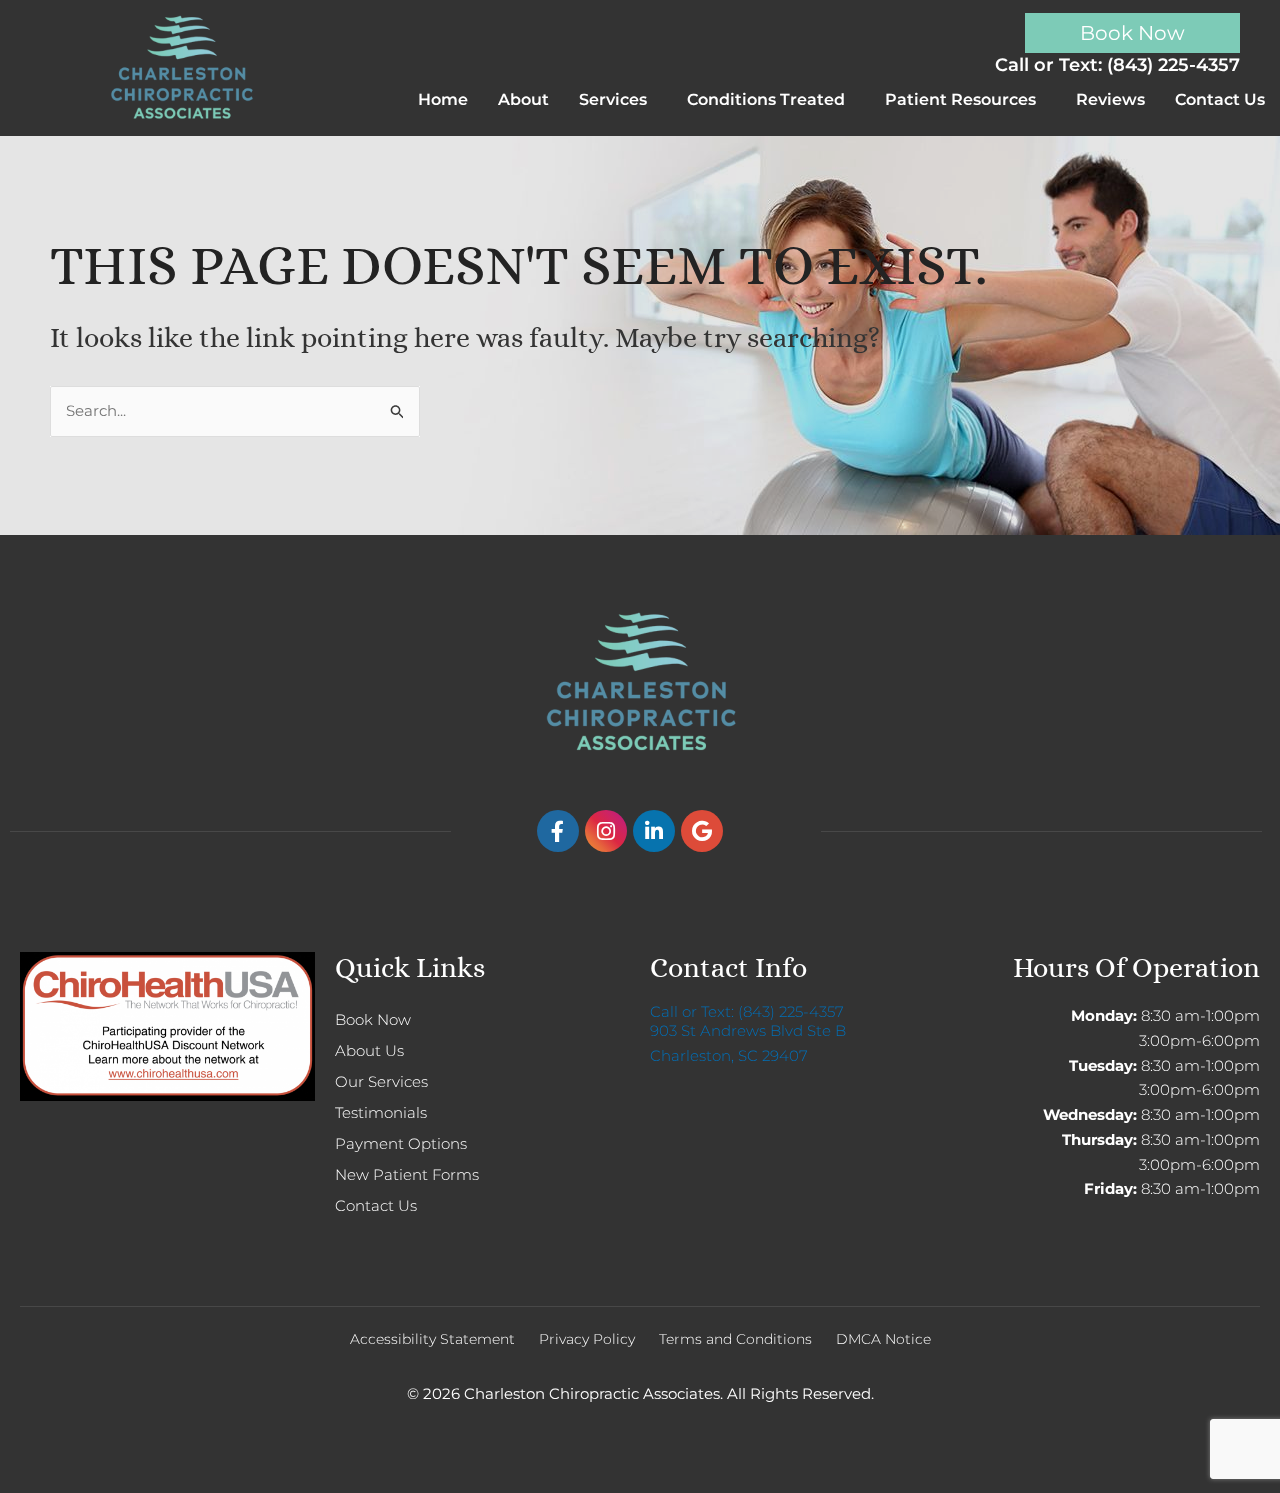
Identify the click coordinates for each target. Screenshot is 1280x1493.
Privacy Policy (587, 1339)
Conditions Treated (766, 99)
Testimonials (381, 1112)
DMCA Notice (883, 1339)
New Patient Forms (407, 1174)
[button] (618, 100)
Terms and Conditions (735, 1339)
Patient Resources (960, 99)
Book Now (373, 1019)
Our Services (381, 1081)
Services (613, 99)
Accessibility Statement (432, 1339)
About (523, 99)
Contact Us (1220, 99)
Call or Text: (747, 1011)
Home (443, 99)
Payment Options (401, 1143)
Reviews (1110, 99)
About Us (369, 1050)
